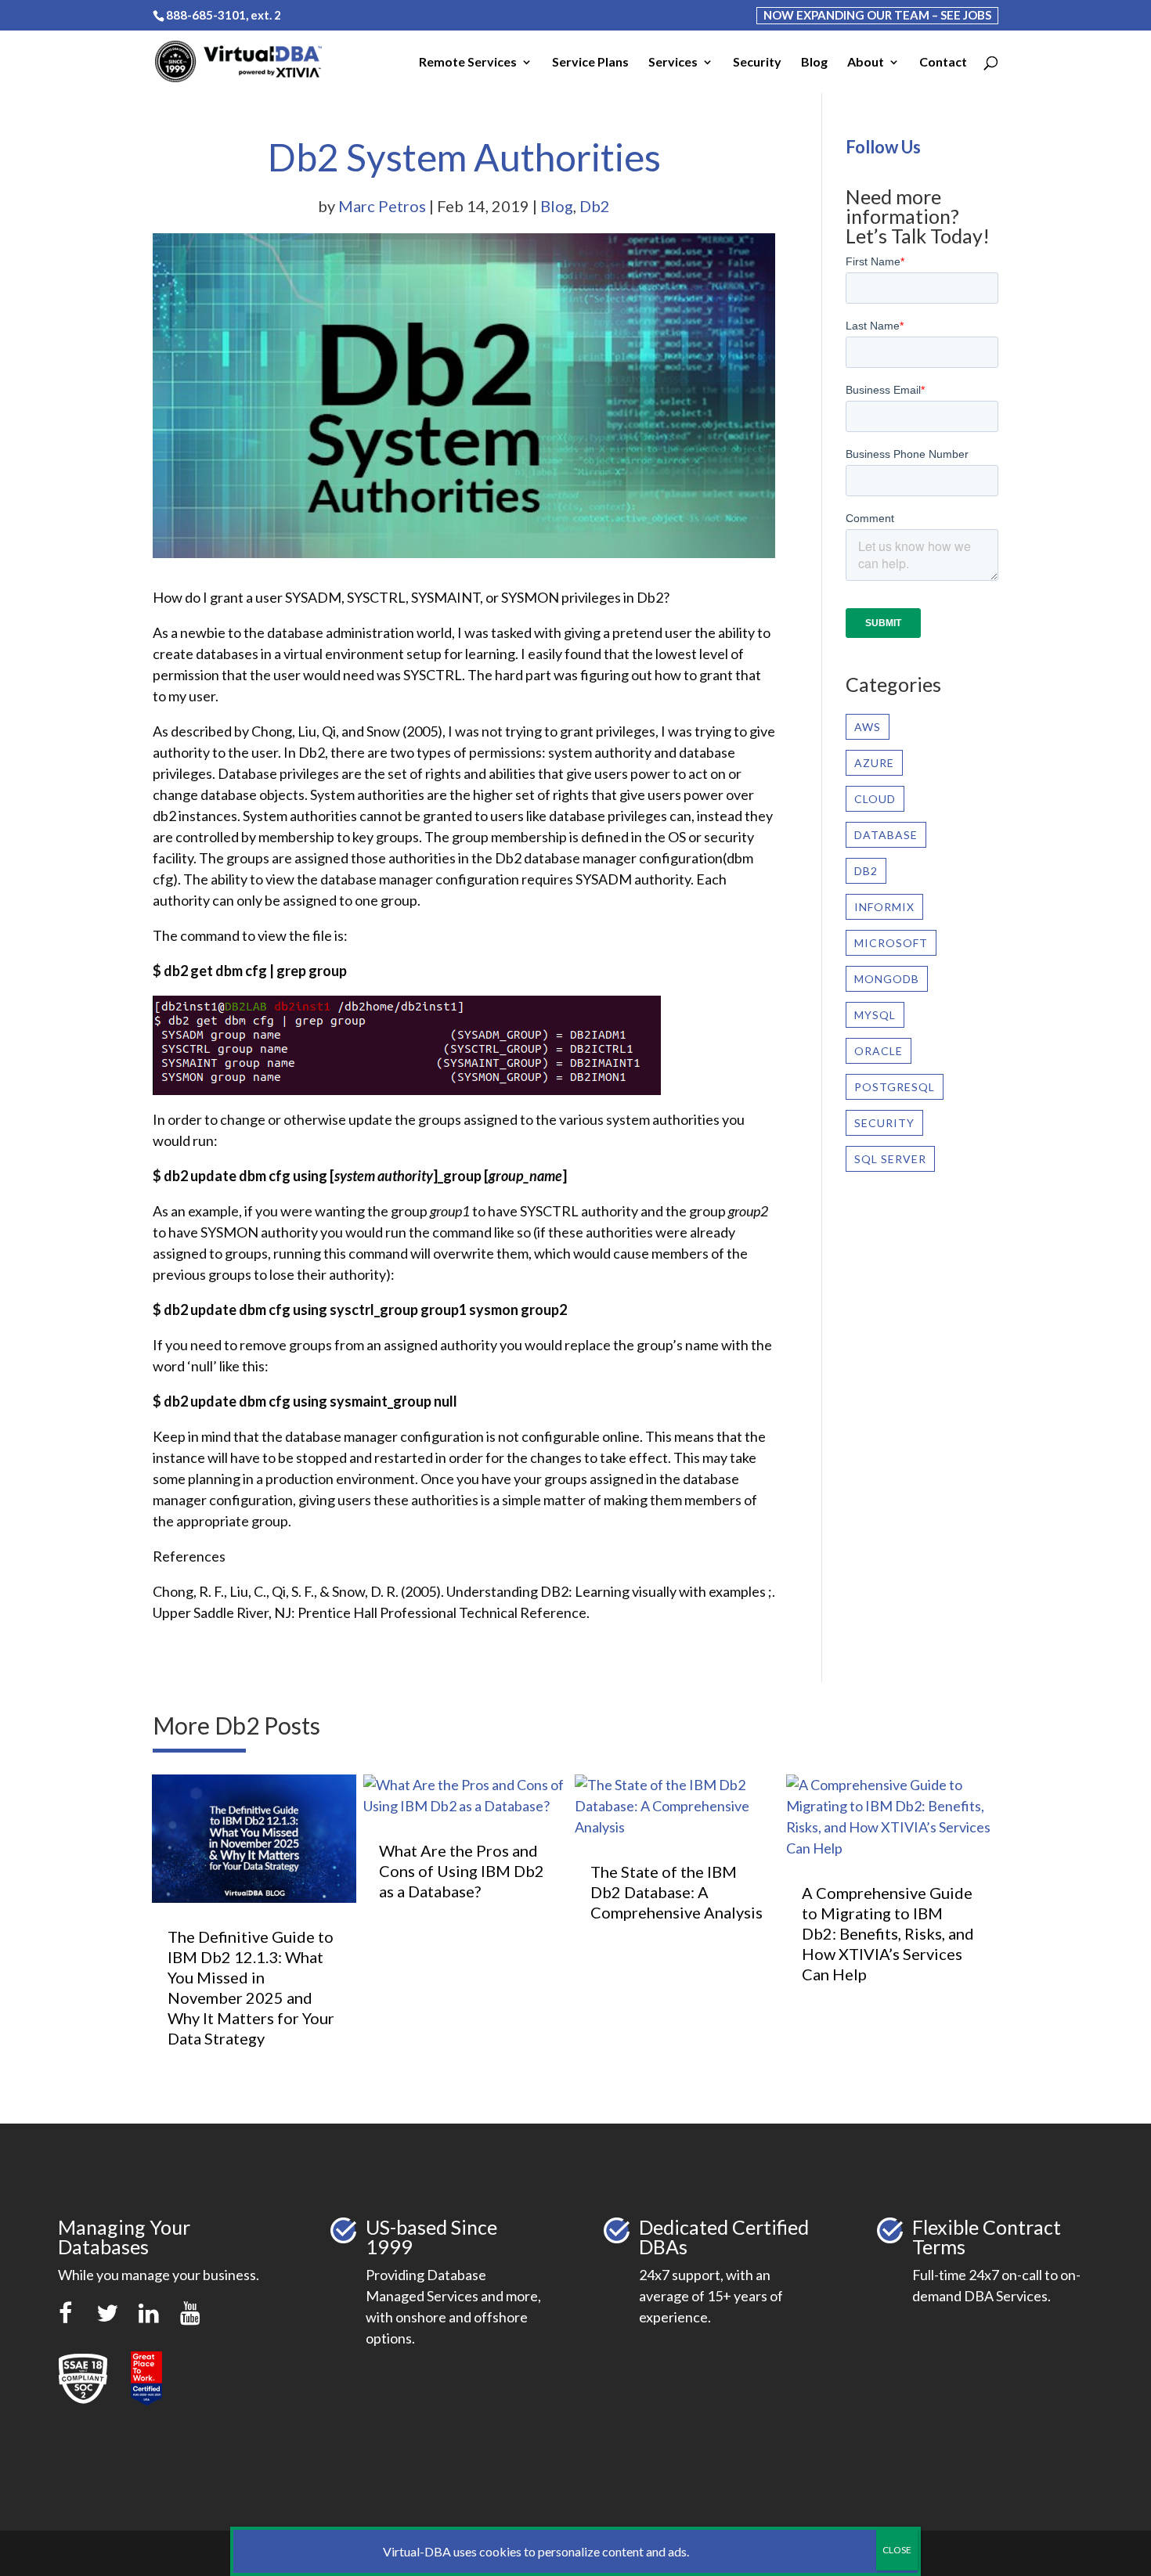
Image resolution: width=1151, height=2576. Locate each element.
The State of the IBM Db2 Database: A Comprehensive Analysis (677, 1892)
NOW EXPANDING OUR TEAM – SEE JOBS (877, 15)
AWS (868, 727)
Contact (943, 63)
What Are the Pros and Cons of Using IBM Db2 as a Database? (462, 1871)
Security (757, 63)
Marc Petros (382, 206)
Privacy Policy (730, 2551)
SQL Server (890, 1159)
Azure (874, 763)
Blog (814, 63)
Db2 (595, 206)
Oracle (879, 1051)
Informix (884, 907)
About (866, 63)
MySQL (875, 1015)
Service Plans (590, 63)
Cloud (875, 799)
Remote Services (468, 63)
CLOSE (897, 2550)
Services (673, 63)
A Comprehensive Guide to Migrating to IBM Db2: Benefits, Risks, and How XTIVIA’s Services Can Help (888, 1933)
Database (886, 835)
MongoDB (887, 979)
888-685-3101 (206, 15)
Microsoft (891, 943)
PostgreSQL (895, 1087)
